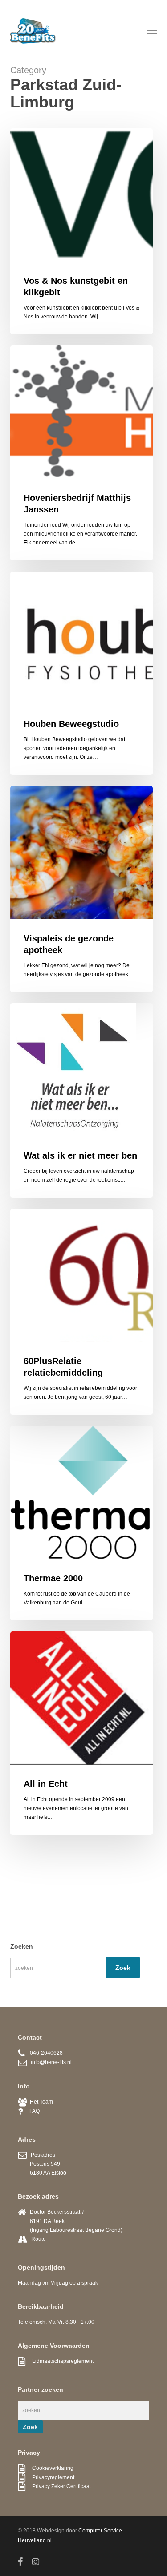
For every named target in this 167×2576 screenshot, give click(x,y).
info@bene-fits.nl (49, 2062)
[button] (152, 30)
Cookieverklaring (49, 2468)
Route (39, 2239)
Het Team (40, 2102)
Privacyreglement (50, 2477)
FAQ (31, 2111)
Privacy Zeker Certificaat (58, 2486)
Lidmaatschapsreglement (59, 2361)
